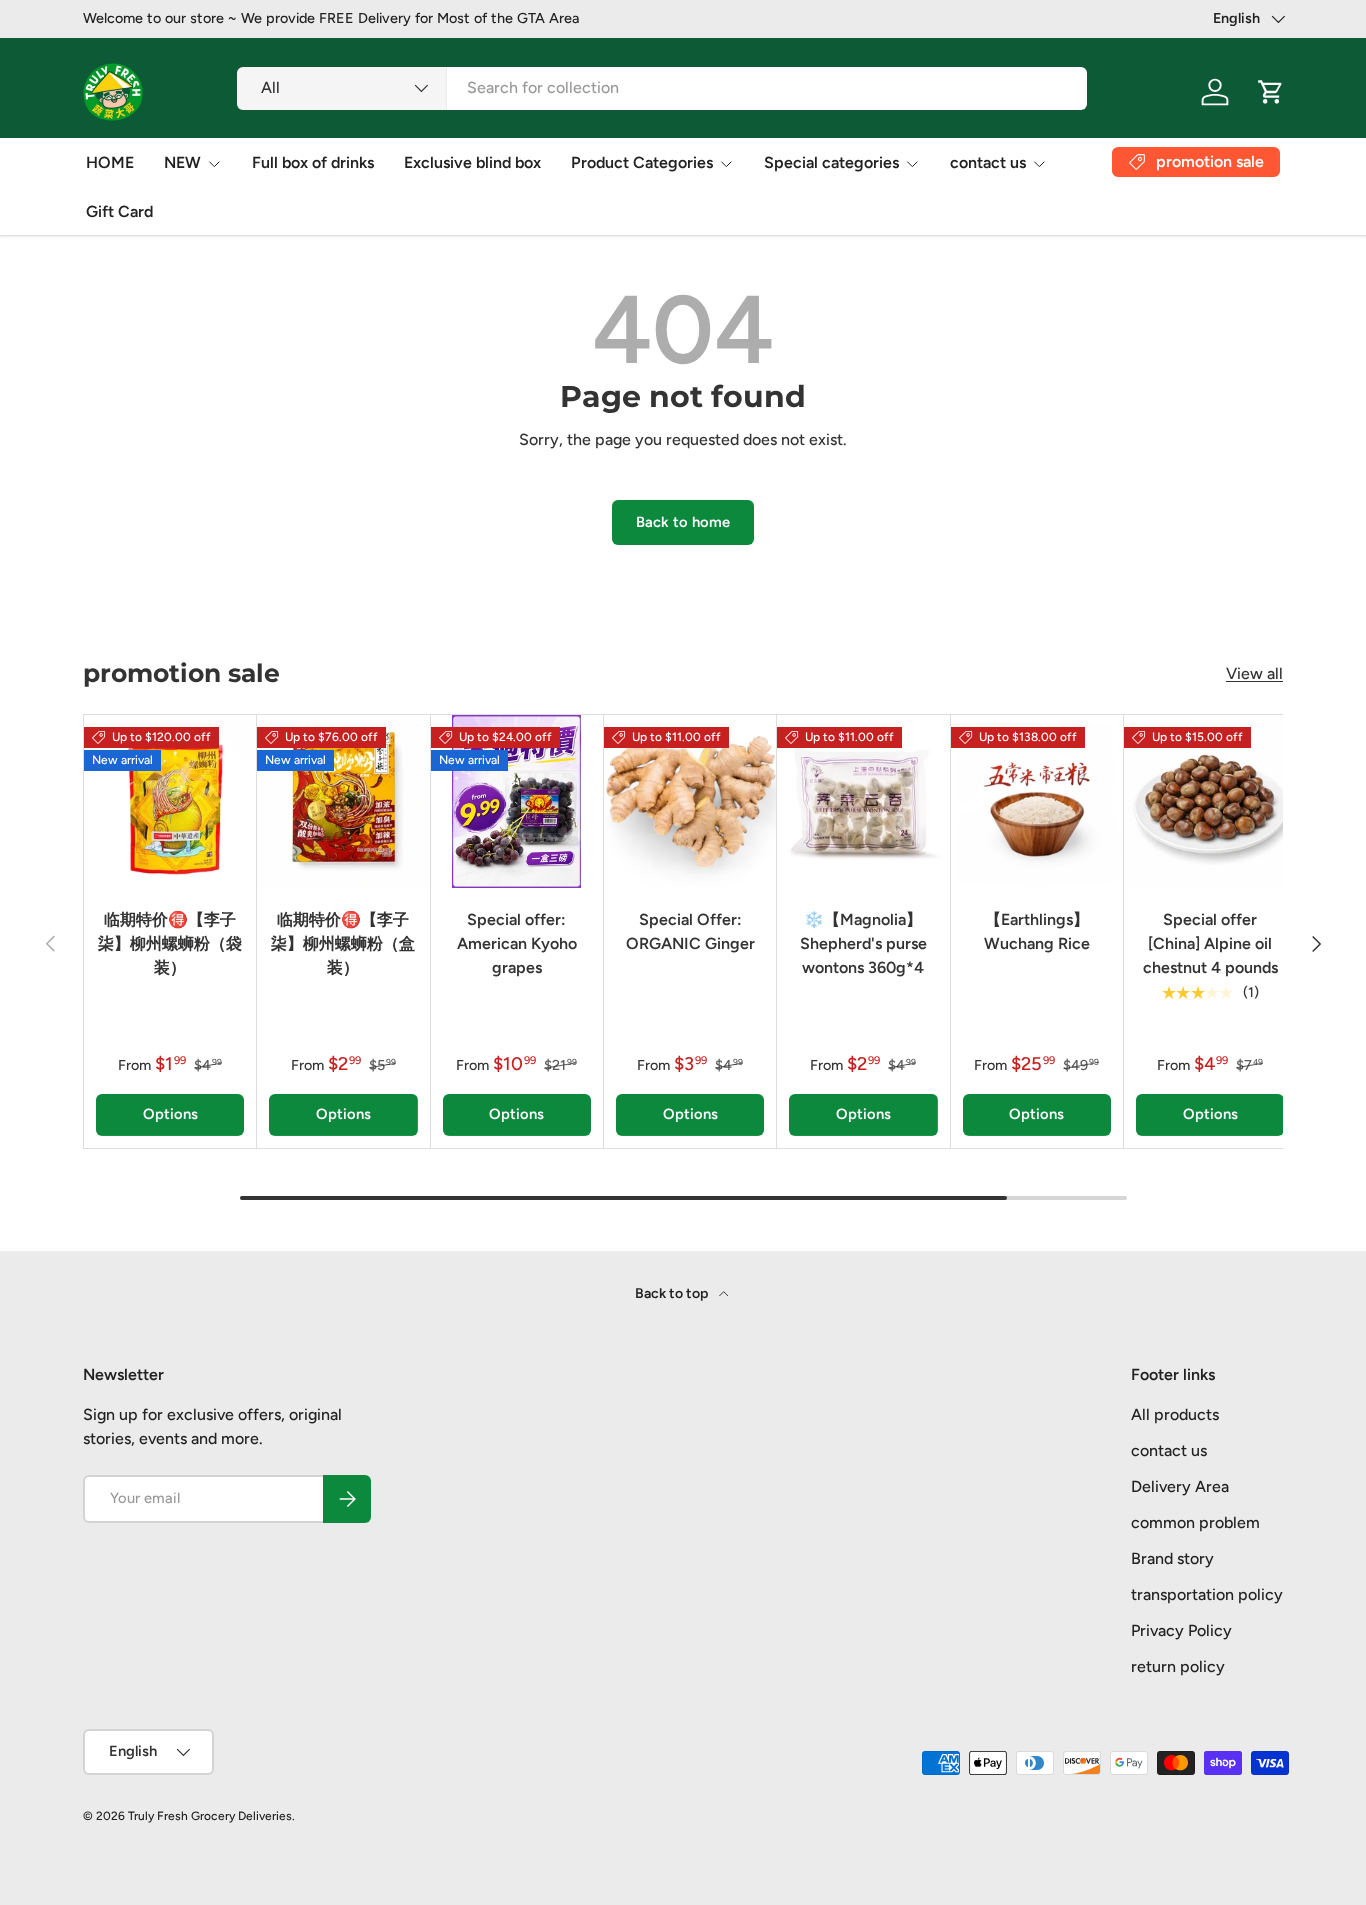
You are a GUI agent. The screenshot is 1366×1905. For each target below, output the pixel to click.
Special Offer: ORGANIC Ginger (690, 931)
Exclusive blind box (472, 162)
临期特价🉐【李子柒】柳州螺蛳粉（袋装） (170, 943)
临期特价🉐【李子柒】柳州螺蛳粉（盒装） (343, 943)
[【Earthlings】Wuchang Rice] (1037, 801)
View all (1254, 673)
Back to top (673, 1293)
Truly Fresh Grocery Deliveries (210, 1816)
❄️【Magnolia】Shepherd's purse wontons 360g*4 (863, 943)
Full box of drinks (313, 162)
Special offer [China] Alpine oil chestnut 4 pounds (1210, 943)
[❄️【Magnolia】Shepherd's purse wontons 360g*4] (863, 801)
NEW (182, 162)
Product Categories (642, 162)
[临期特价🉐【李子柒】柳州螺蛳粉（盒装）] (343, 801)
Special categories (831, 162)
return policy (1178, 1666)
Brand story (1172, 1558)
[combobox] (662, 87)
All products (1175, 1414)
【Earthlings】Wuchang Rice (1037, 931)
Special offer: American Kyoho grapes (517, 943)
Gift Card (119, 211)
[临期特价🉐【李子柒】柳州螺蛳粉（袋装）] (170, 801)
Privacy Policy (1181, 1630)
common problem (1195, 1522)
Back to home (683, 522)
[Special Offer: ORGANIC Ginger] (690, 801)
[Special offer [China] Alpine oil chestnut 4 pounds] (1210, 801)
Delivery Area (1180, 1486)
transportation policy (1207, 1594)
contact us (988, 162)
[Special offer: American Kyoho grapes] (517, 801)
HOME (110, 162)
